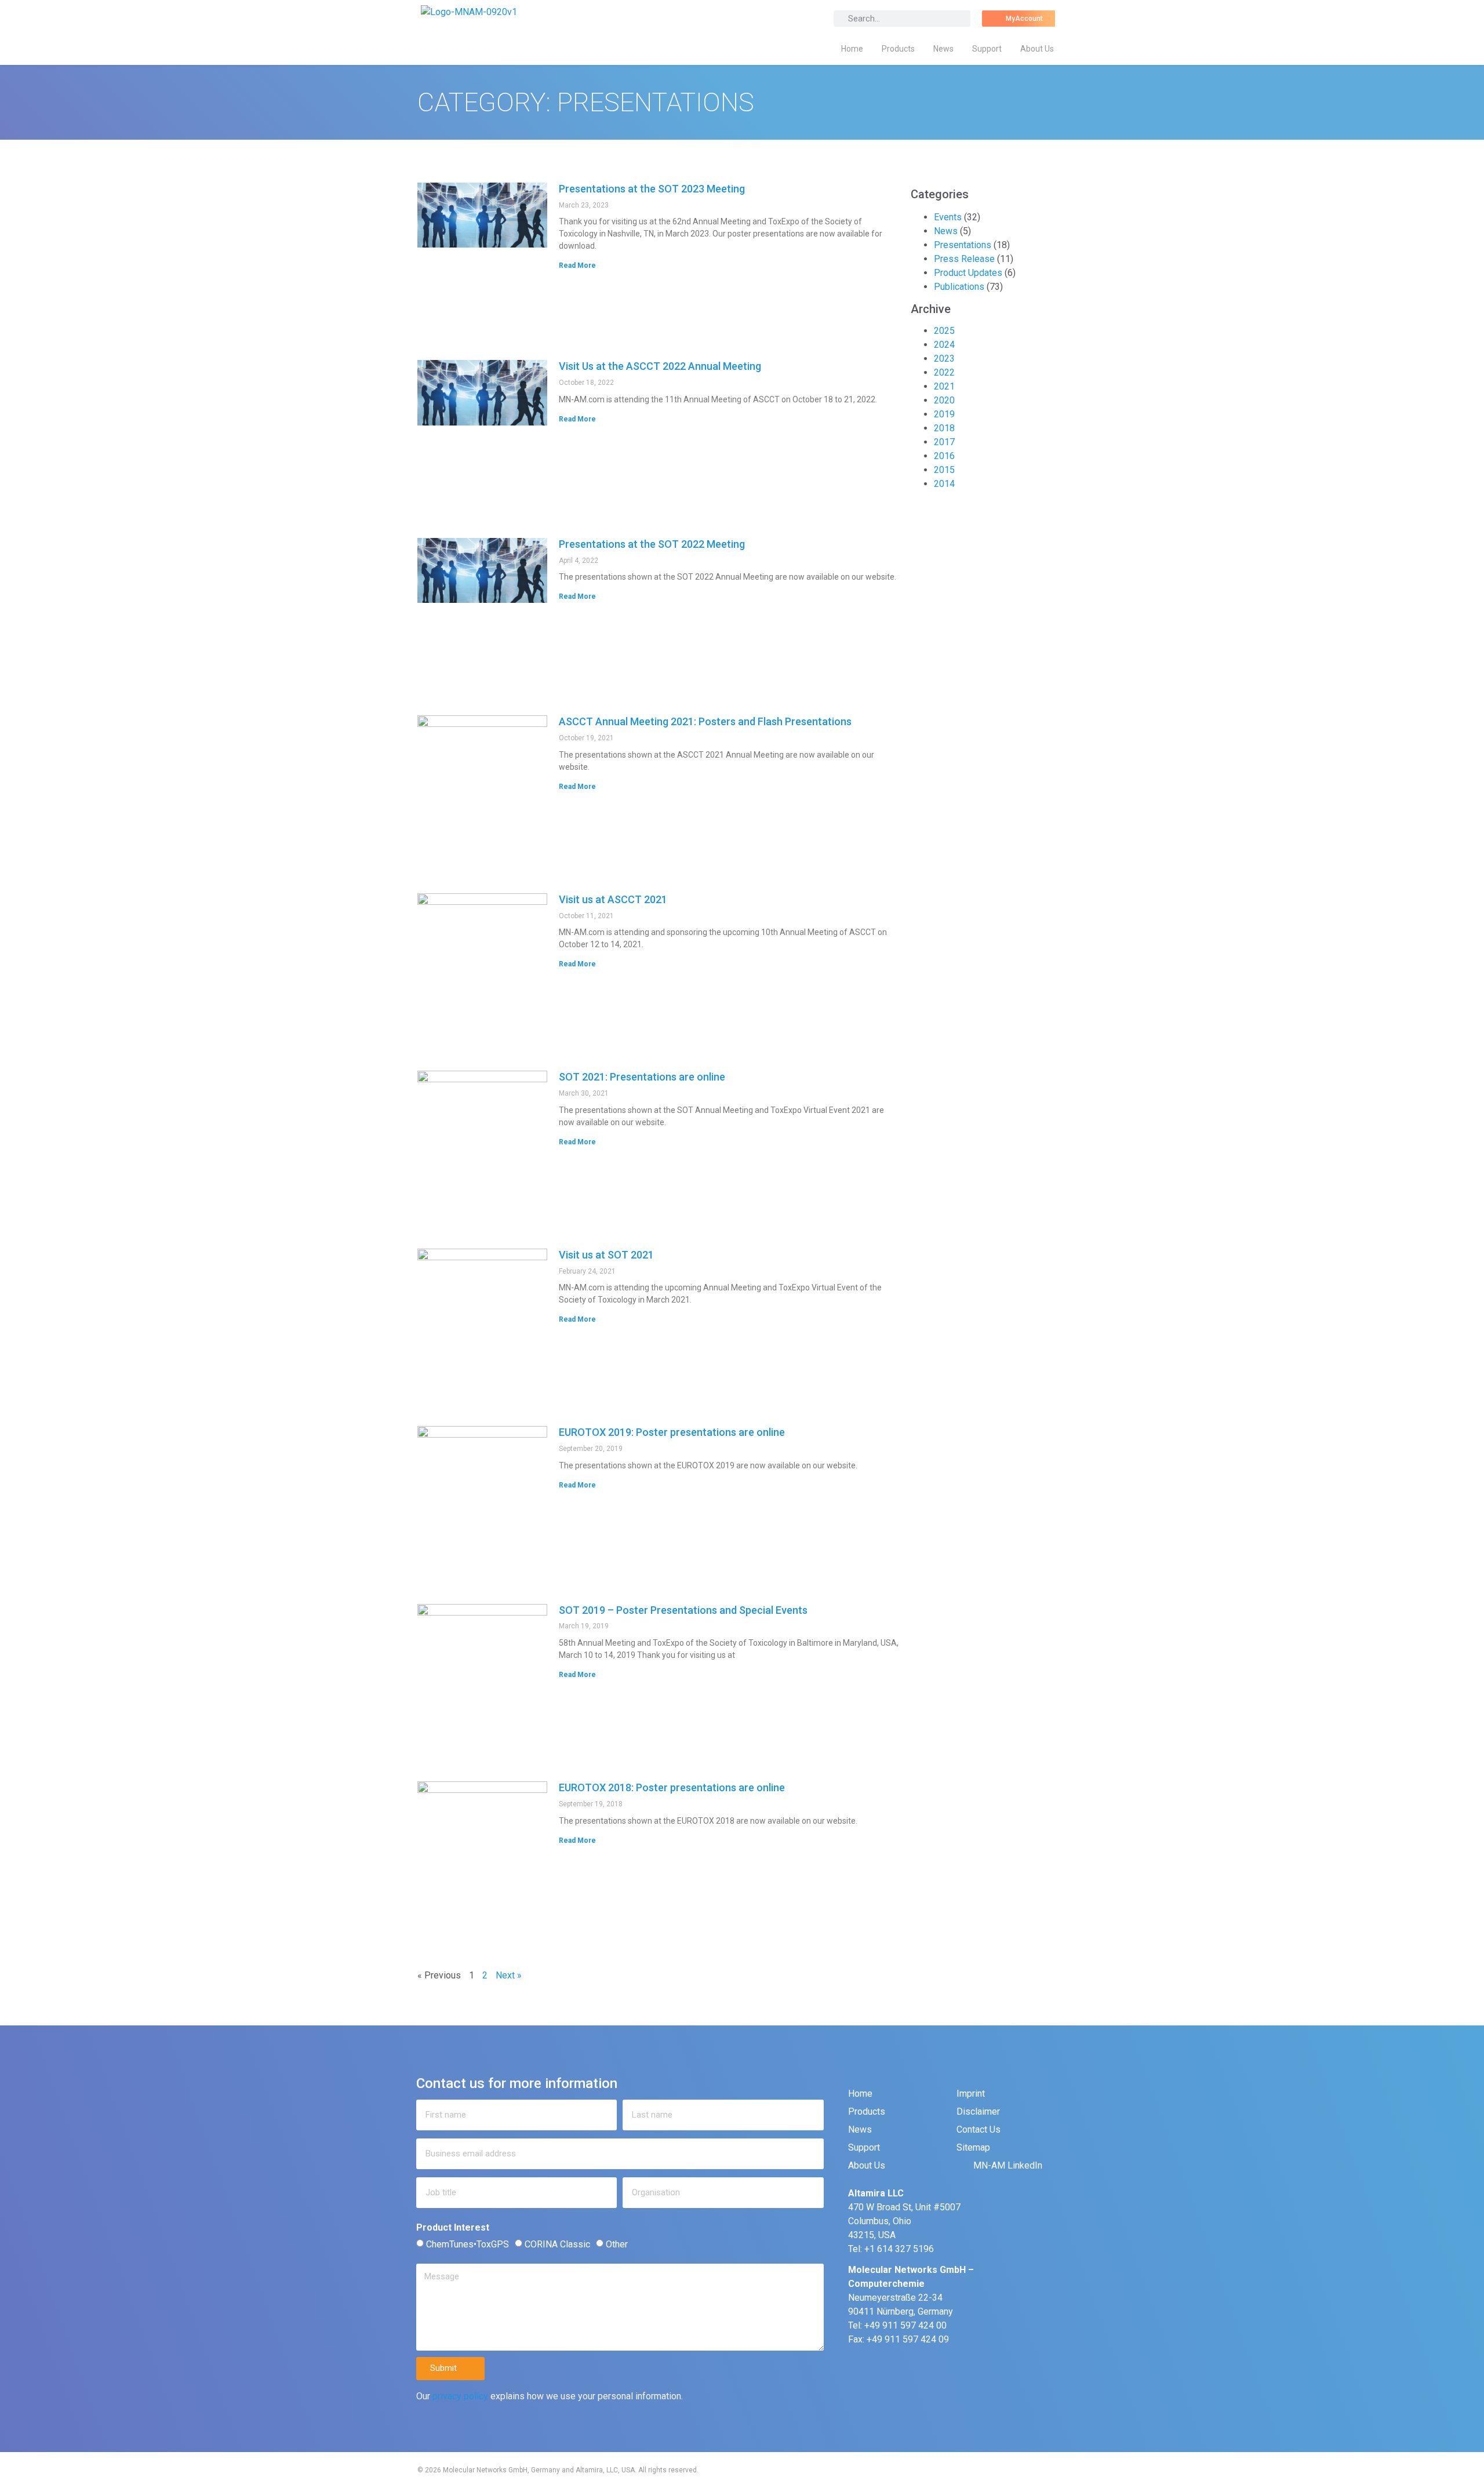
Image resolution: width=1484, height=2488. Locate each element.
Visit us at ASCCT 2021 (613, 899)
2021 (944, 386)
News (943, 49)
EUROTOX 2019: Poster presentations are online (672, 1432)
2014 (944, 484)
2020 (944, 400)
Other (617, 2244)
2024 (944, 345)
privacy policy (460, 2396)
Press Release (964, 259)
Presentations (963, 245)
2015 (944, 470)
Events (948, 217)
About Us (1037, 49)
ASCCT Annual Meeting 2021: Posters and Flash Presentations (705, 721)
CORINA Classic (557, 2244)
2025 (944, 331)
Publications (959, 287)
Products (898, 49)
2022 (944, 372)
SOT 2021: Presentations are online (642, 1077)
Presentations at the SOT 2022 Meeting (652, 544)
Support (987, 49)
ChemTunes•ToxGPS (468, 2244)
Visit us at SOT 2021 (606, 1255)
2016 (944, 456)
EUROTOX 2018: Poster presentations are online (672, 1787)
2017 (944, 442)
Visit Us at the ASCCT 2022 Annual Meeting (660, 366)
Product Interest (453, 2228)
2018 (944, 428)
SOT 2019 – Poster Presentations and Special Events (683, 1610)
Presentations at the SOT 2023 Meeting (652, 189)
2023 (944, 359)
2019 (944, 414)
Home (852, 49)
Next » (509, 1975)
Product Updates (968, 273)
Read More (577, 265)
